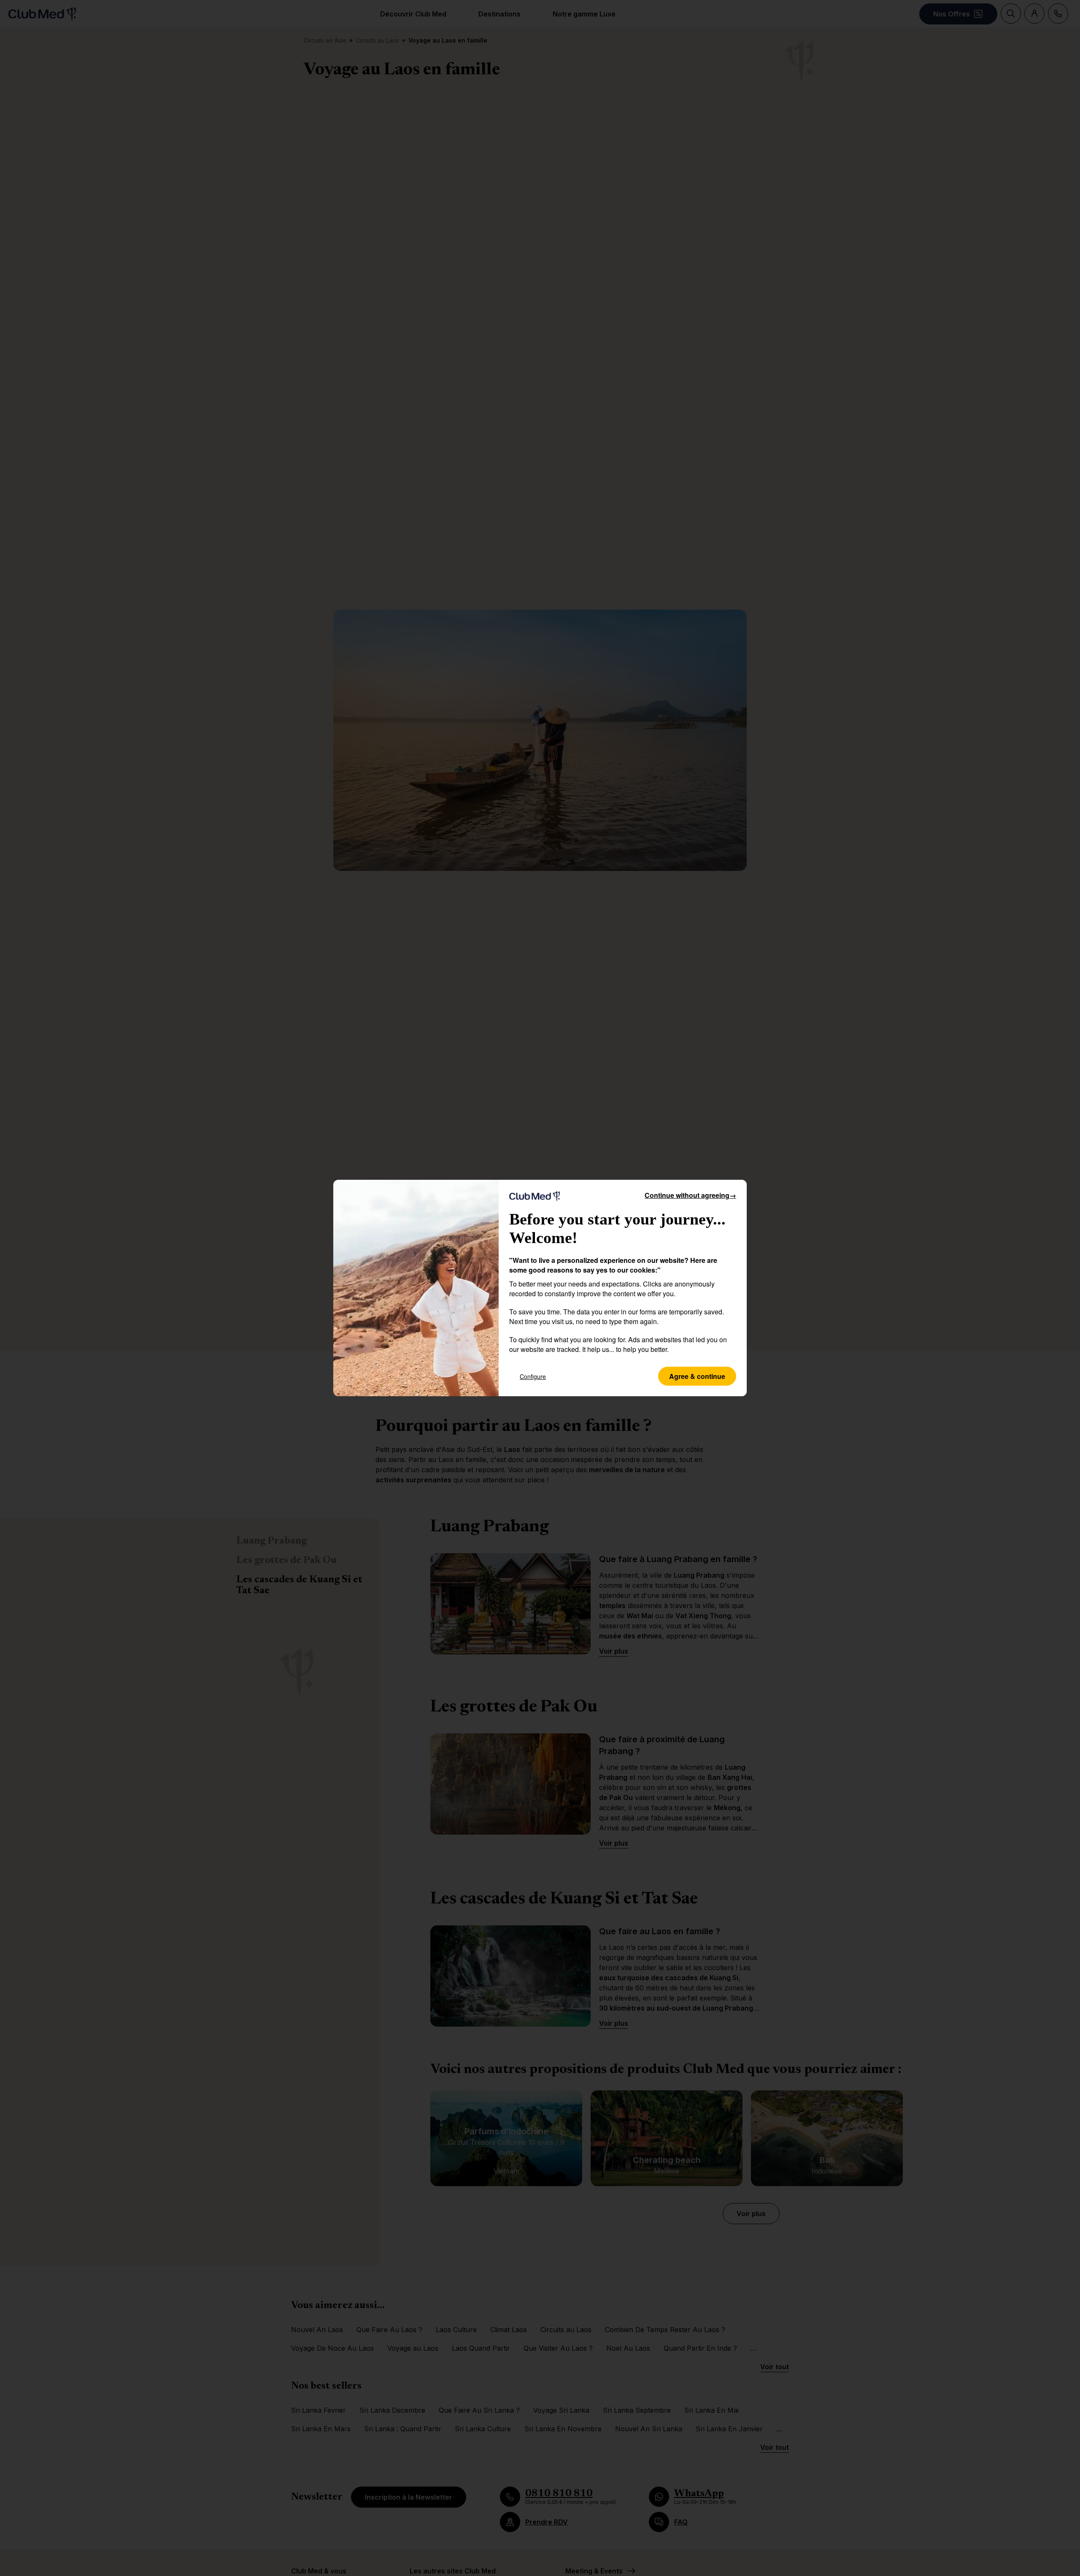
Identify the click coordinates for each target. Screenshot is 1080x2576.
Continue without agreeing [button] (690, 1195)
